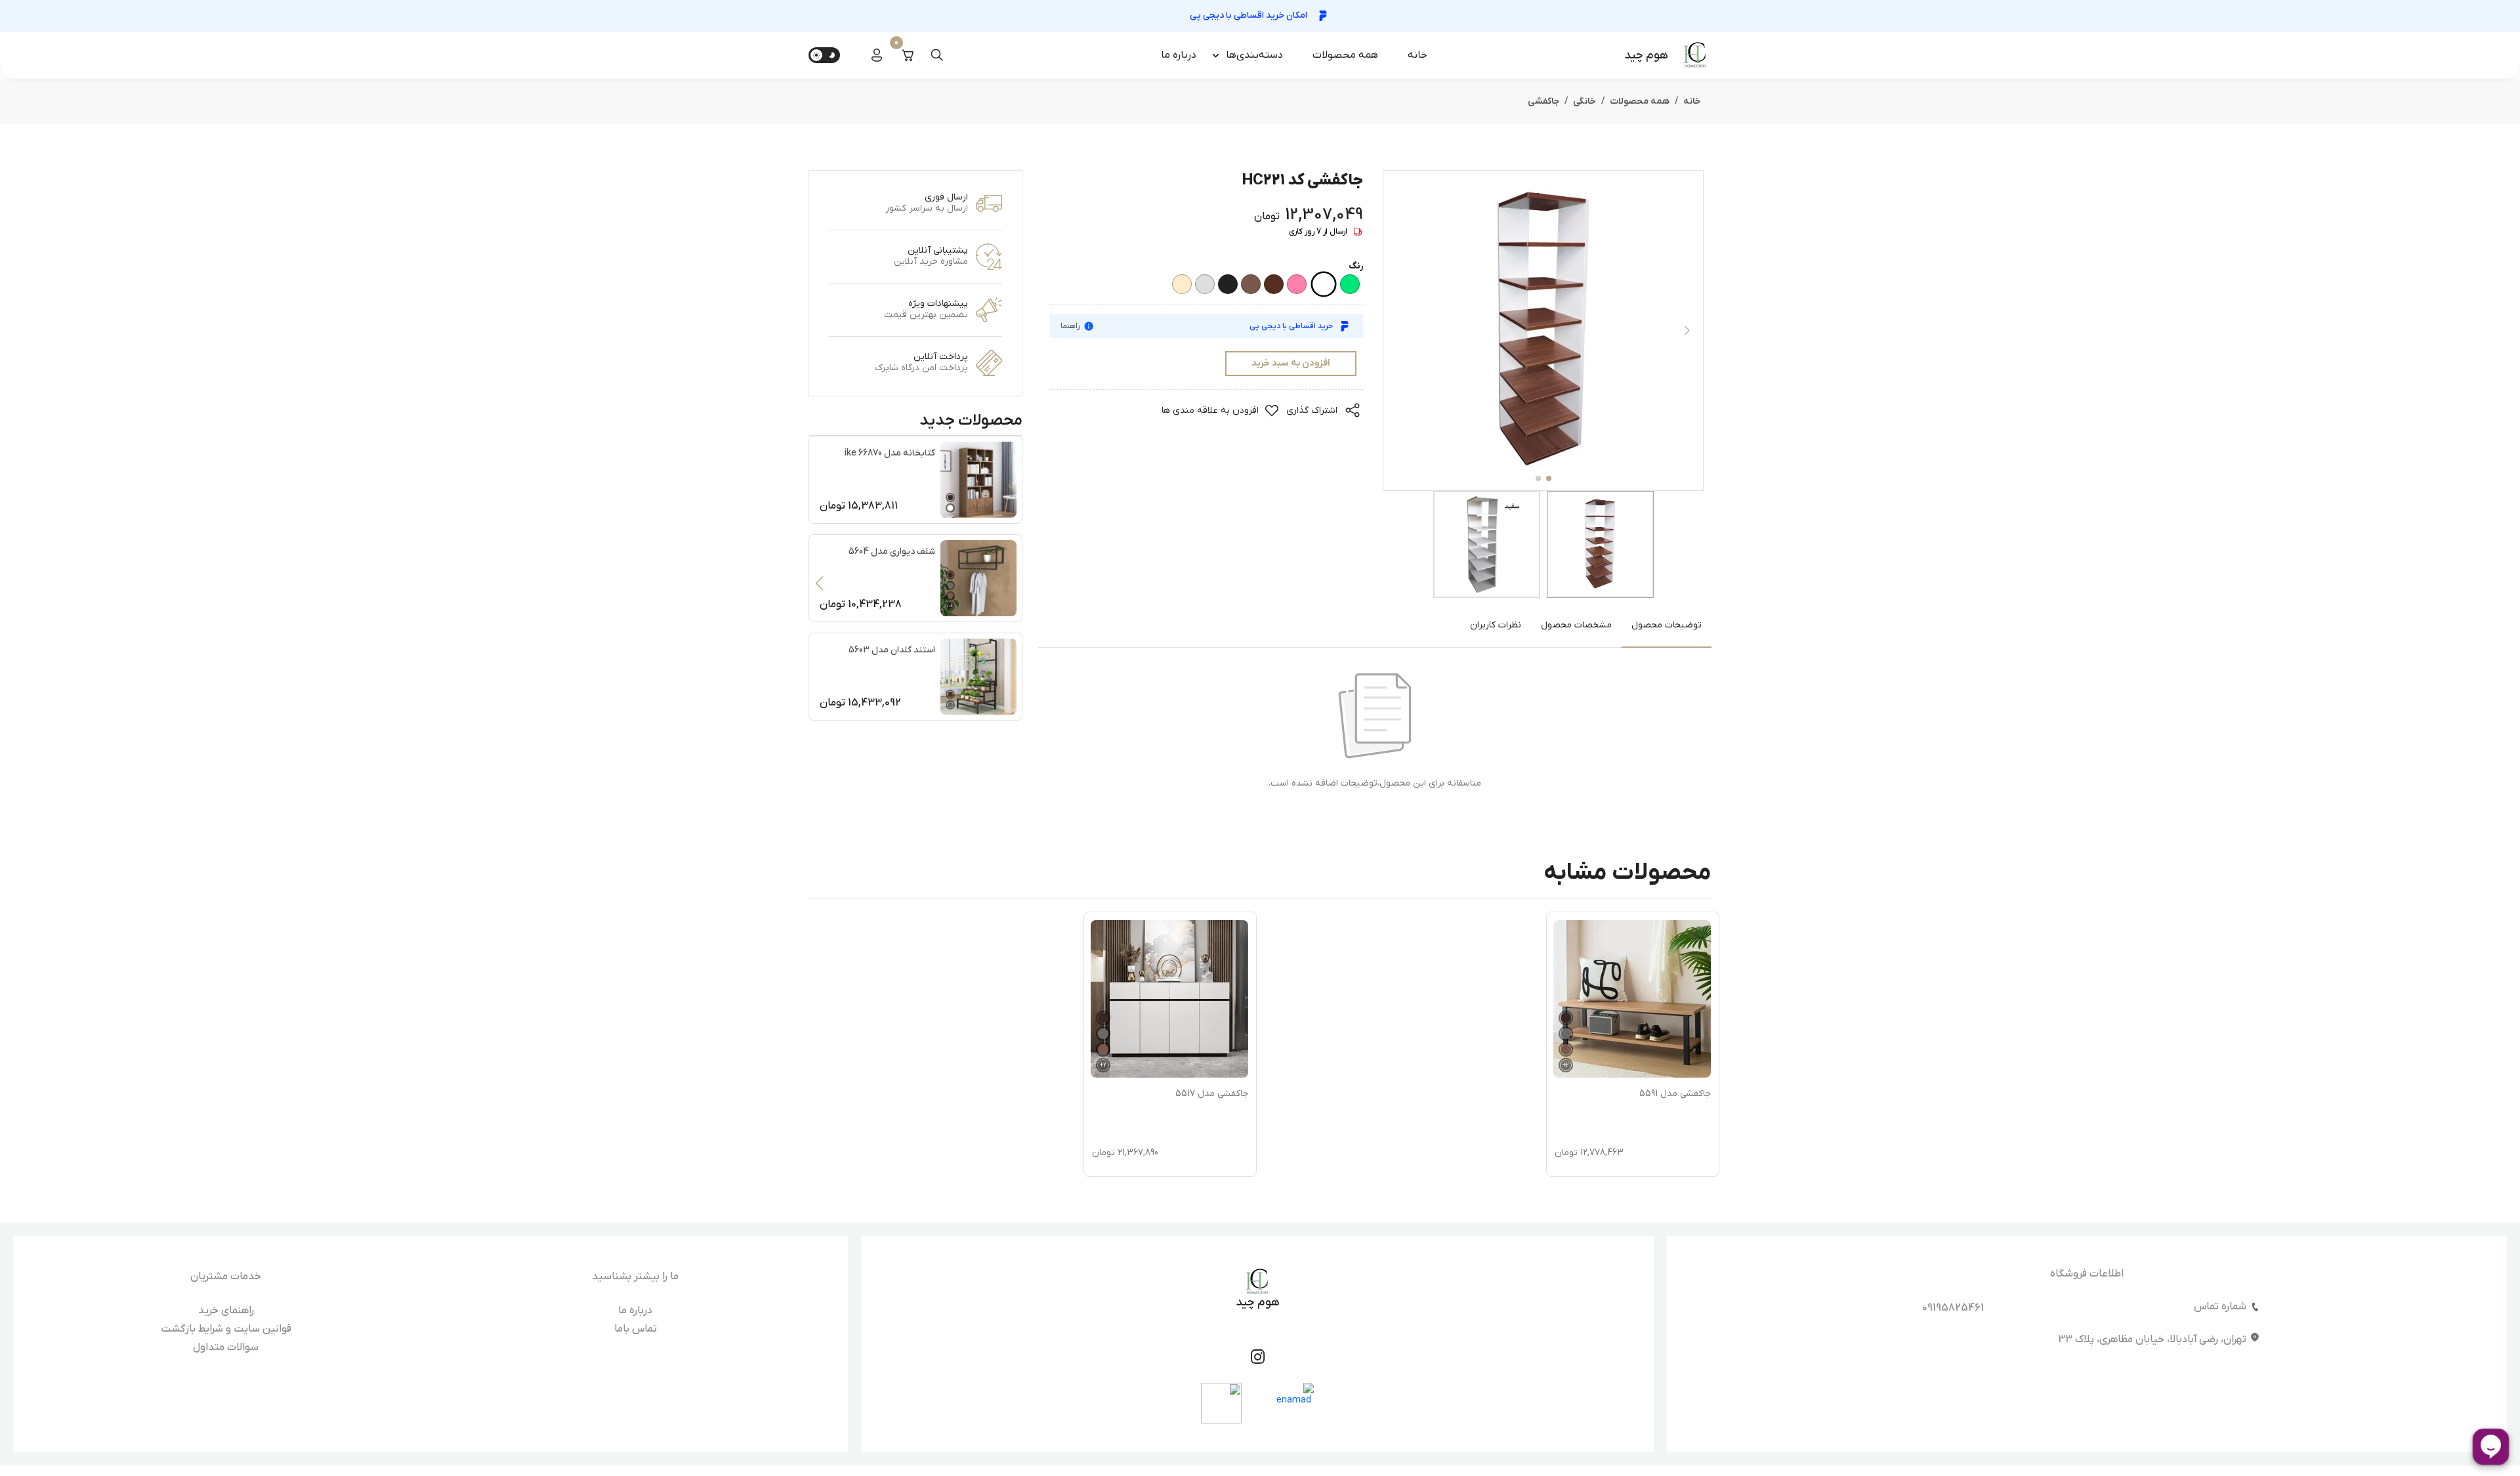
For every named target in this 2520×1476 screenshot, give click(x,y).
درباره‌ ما (1179, 55)
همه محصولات (1345, 55)
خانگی (1585, 101)
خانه (1417, 55)
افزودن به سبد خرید (1291, 363)
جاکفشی (1543, 101)
